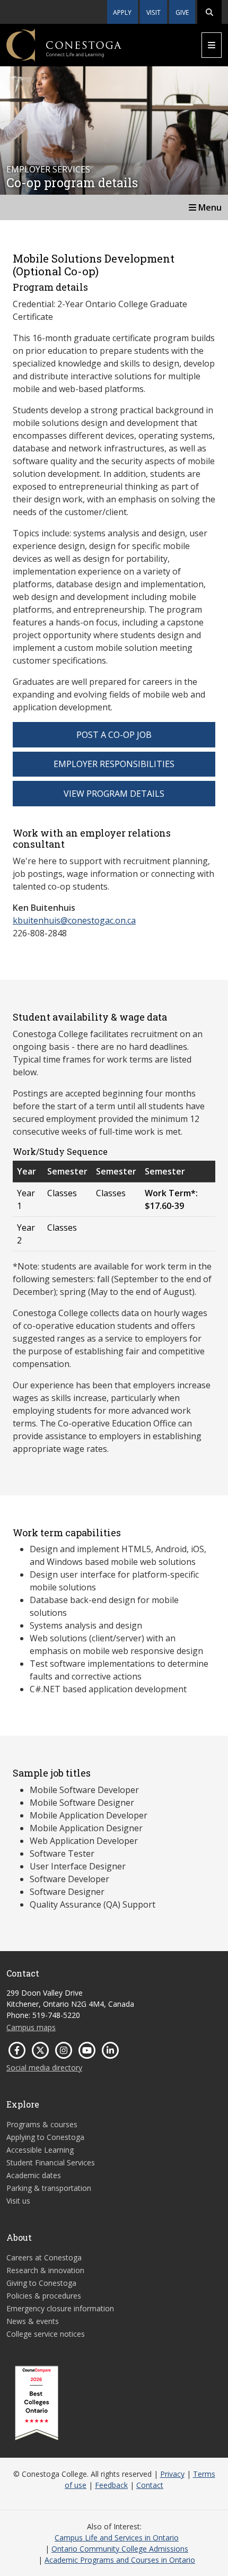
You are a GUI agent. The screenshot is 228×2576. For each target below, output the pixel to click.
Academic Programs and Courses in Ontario (120, 2560)
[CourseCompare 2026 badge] (37, 2403)
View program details (114, 794)
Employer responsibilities (114, 764)
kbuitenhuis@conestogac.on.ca (74, 920)
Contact (150, 2485)
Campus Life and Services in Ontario (117, 2538)
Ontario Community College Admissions (120, 2549)
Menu (209, 207)
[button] (209, 12)
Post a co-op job (114, 735)
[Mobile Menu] (212, 45)
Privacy (172, 2474)
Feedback (111, 2485)
